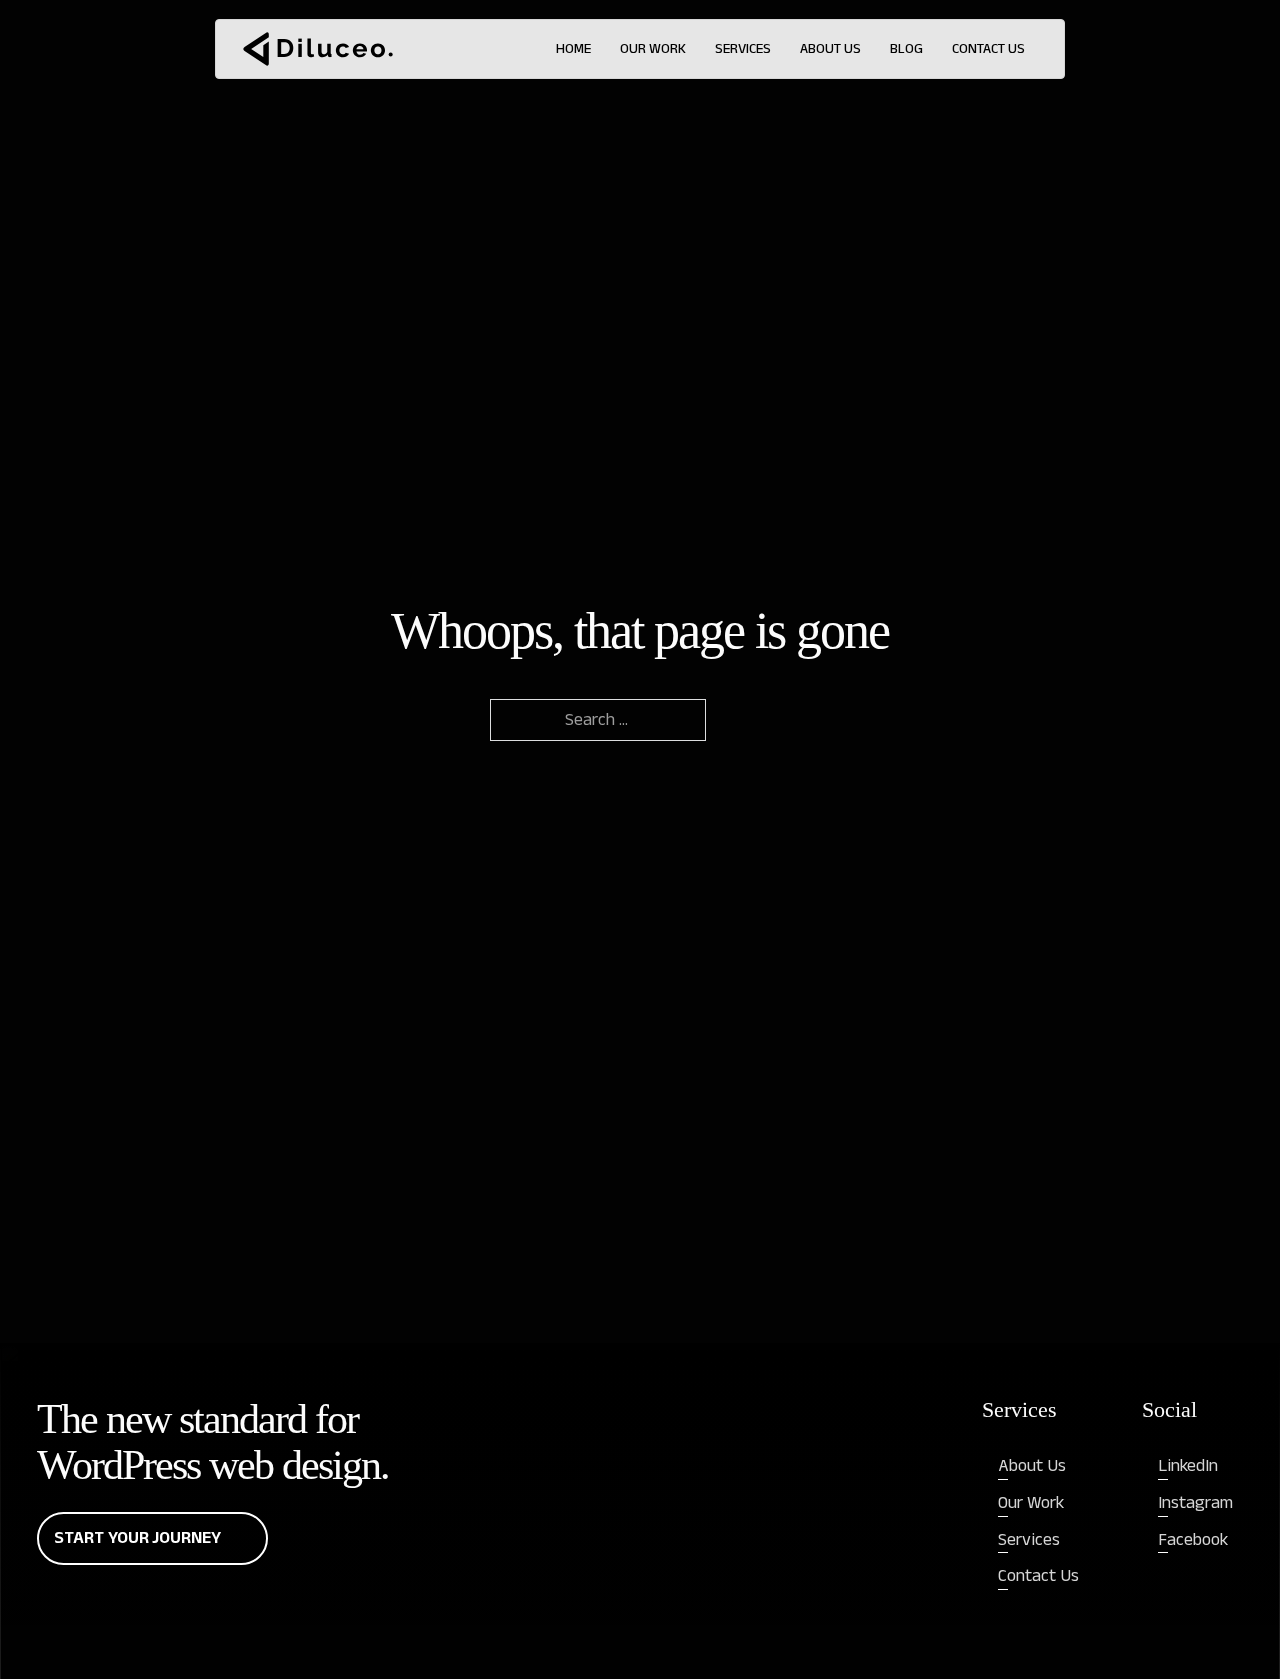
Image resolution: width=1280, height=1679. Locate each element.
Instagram (1195, 1502)
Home (573, 48)
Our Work (653, 48)
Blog (906, 48)
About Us (830, 48)
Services (743, 48)
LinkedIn (1188, 1465)
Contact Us (988, 48)
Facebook (1193, 1539)
